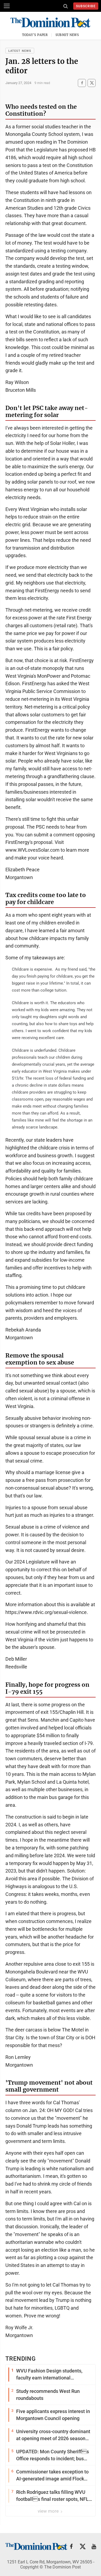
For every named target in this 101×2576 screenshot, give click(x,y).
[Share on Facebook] (82, 83)
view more (49, 2511)
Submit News (67, 35)
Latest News (20, 51)
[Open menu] (7, 6)
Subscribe (86, 6)
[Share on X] (92, 83)
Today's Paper (35, 35)
